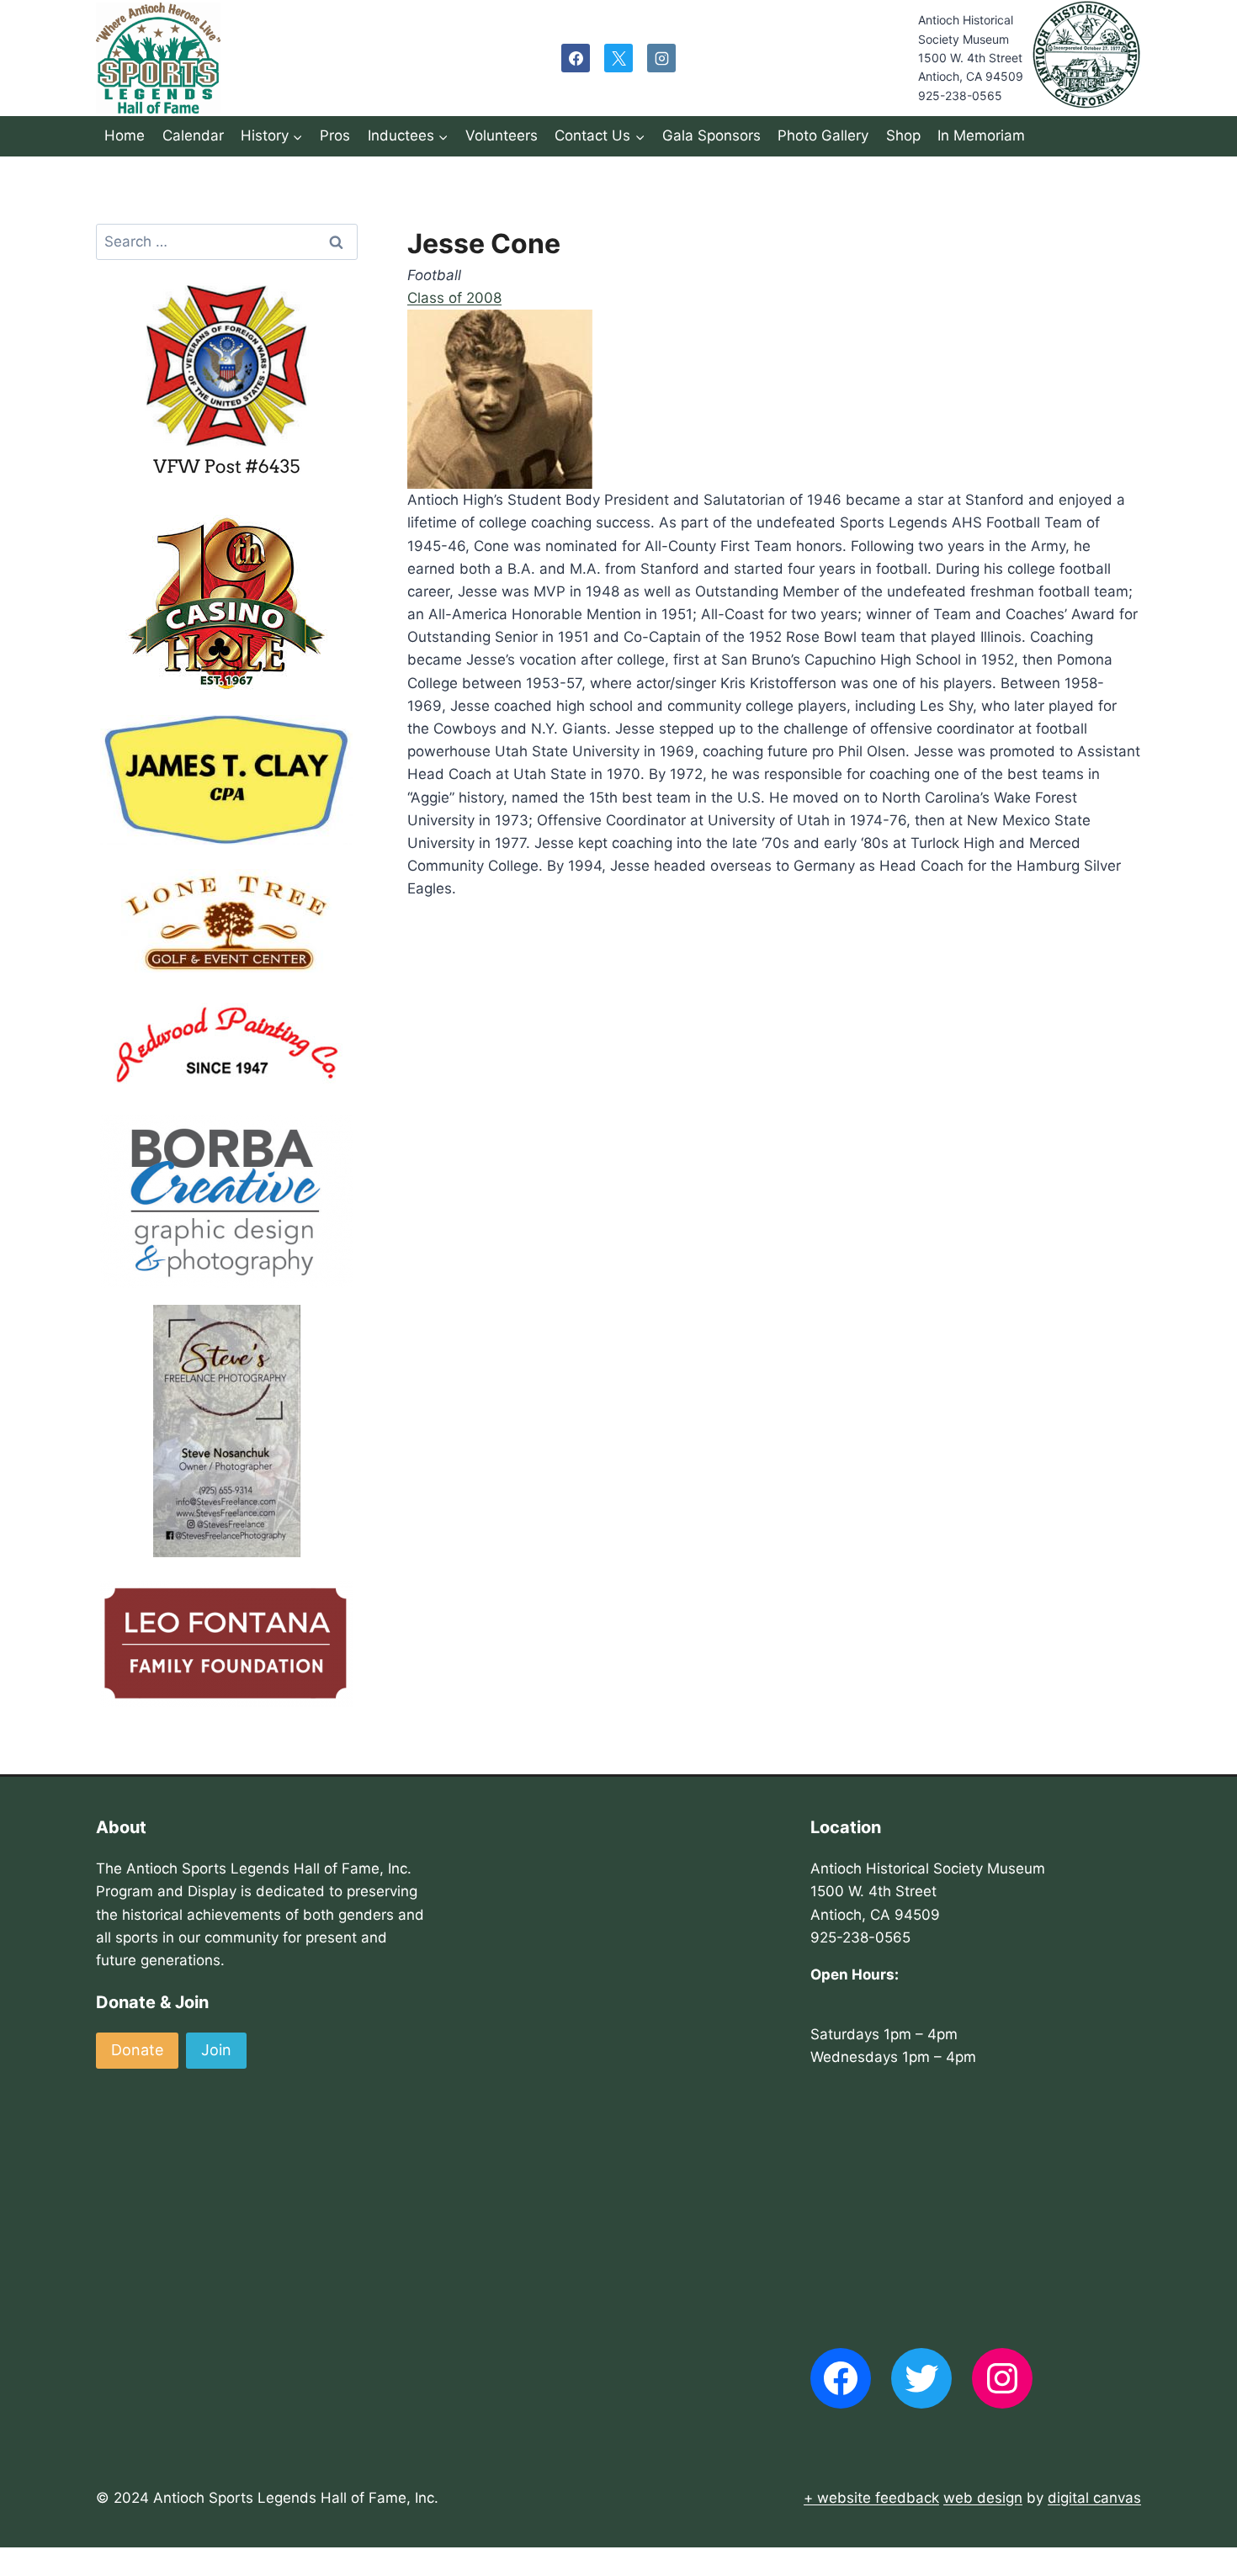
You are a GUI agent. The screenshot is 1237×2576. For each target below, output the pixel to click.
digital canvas (1094, 2498)
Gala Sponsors (711, 135)
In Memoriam (981, 135)
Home (125, 135)
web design (983, 2498)
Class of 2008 (454, 298)
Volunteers (502, 135)
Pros (335, 135)
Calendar (193, 135)
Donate (137, 2050)
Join (216, 2050)
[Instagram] (661, 58)
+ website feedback (871, 2498)
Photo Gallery (823, 135)
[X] (618, 58)
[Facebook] (576, 58)
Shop (903, 135)
